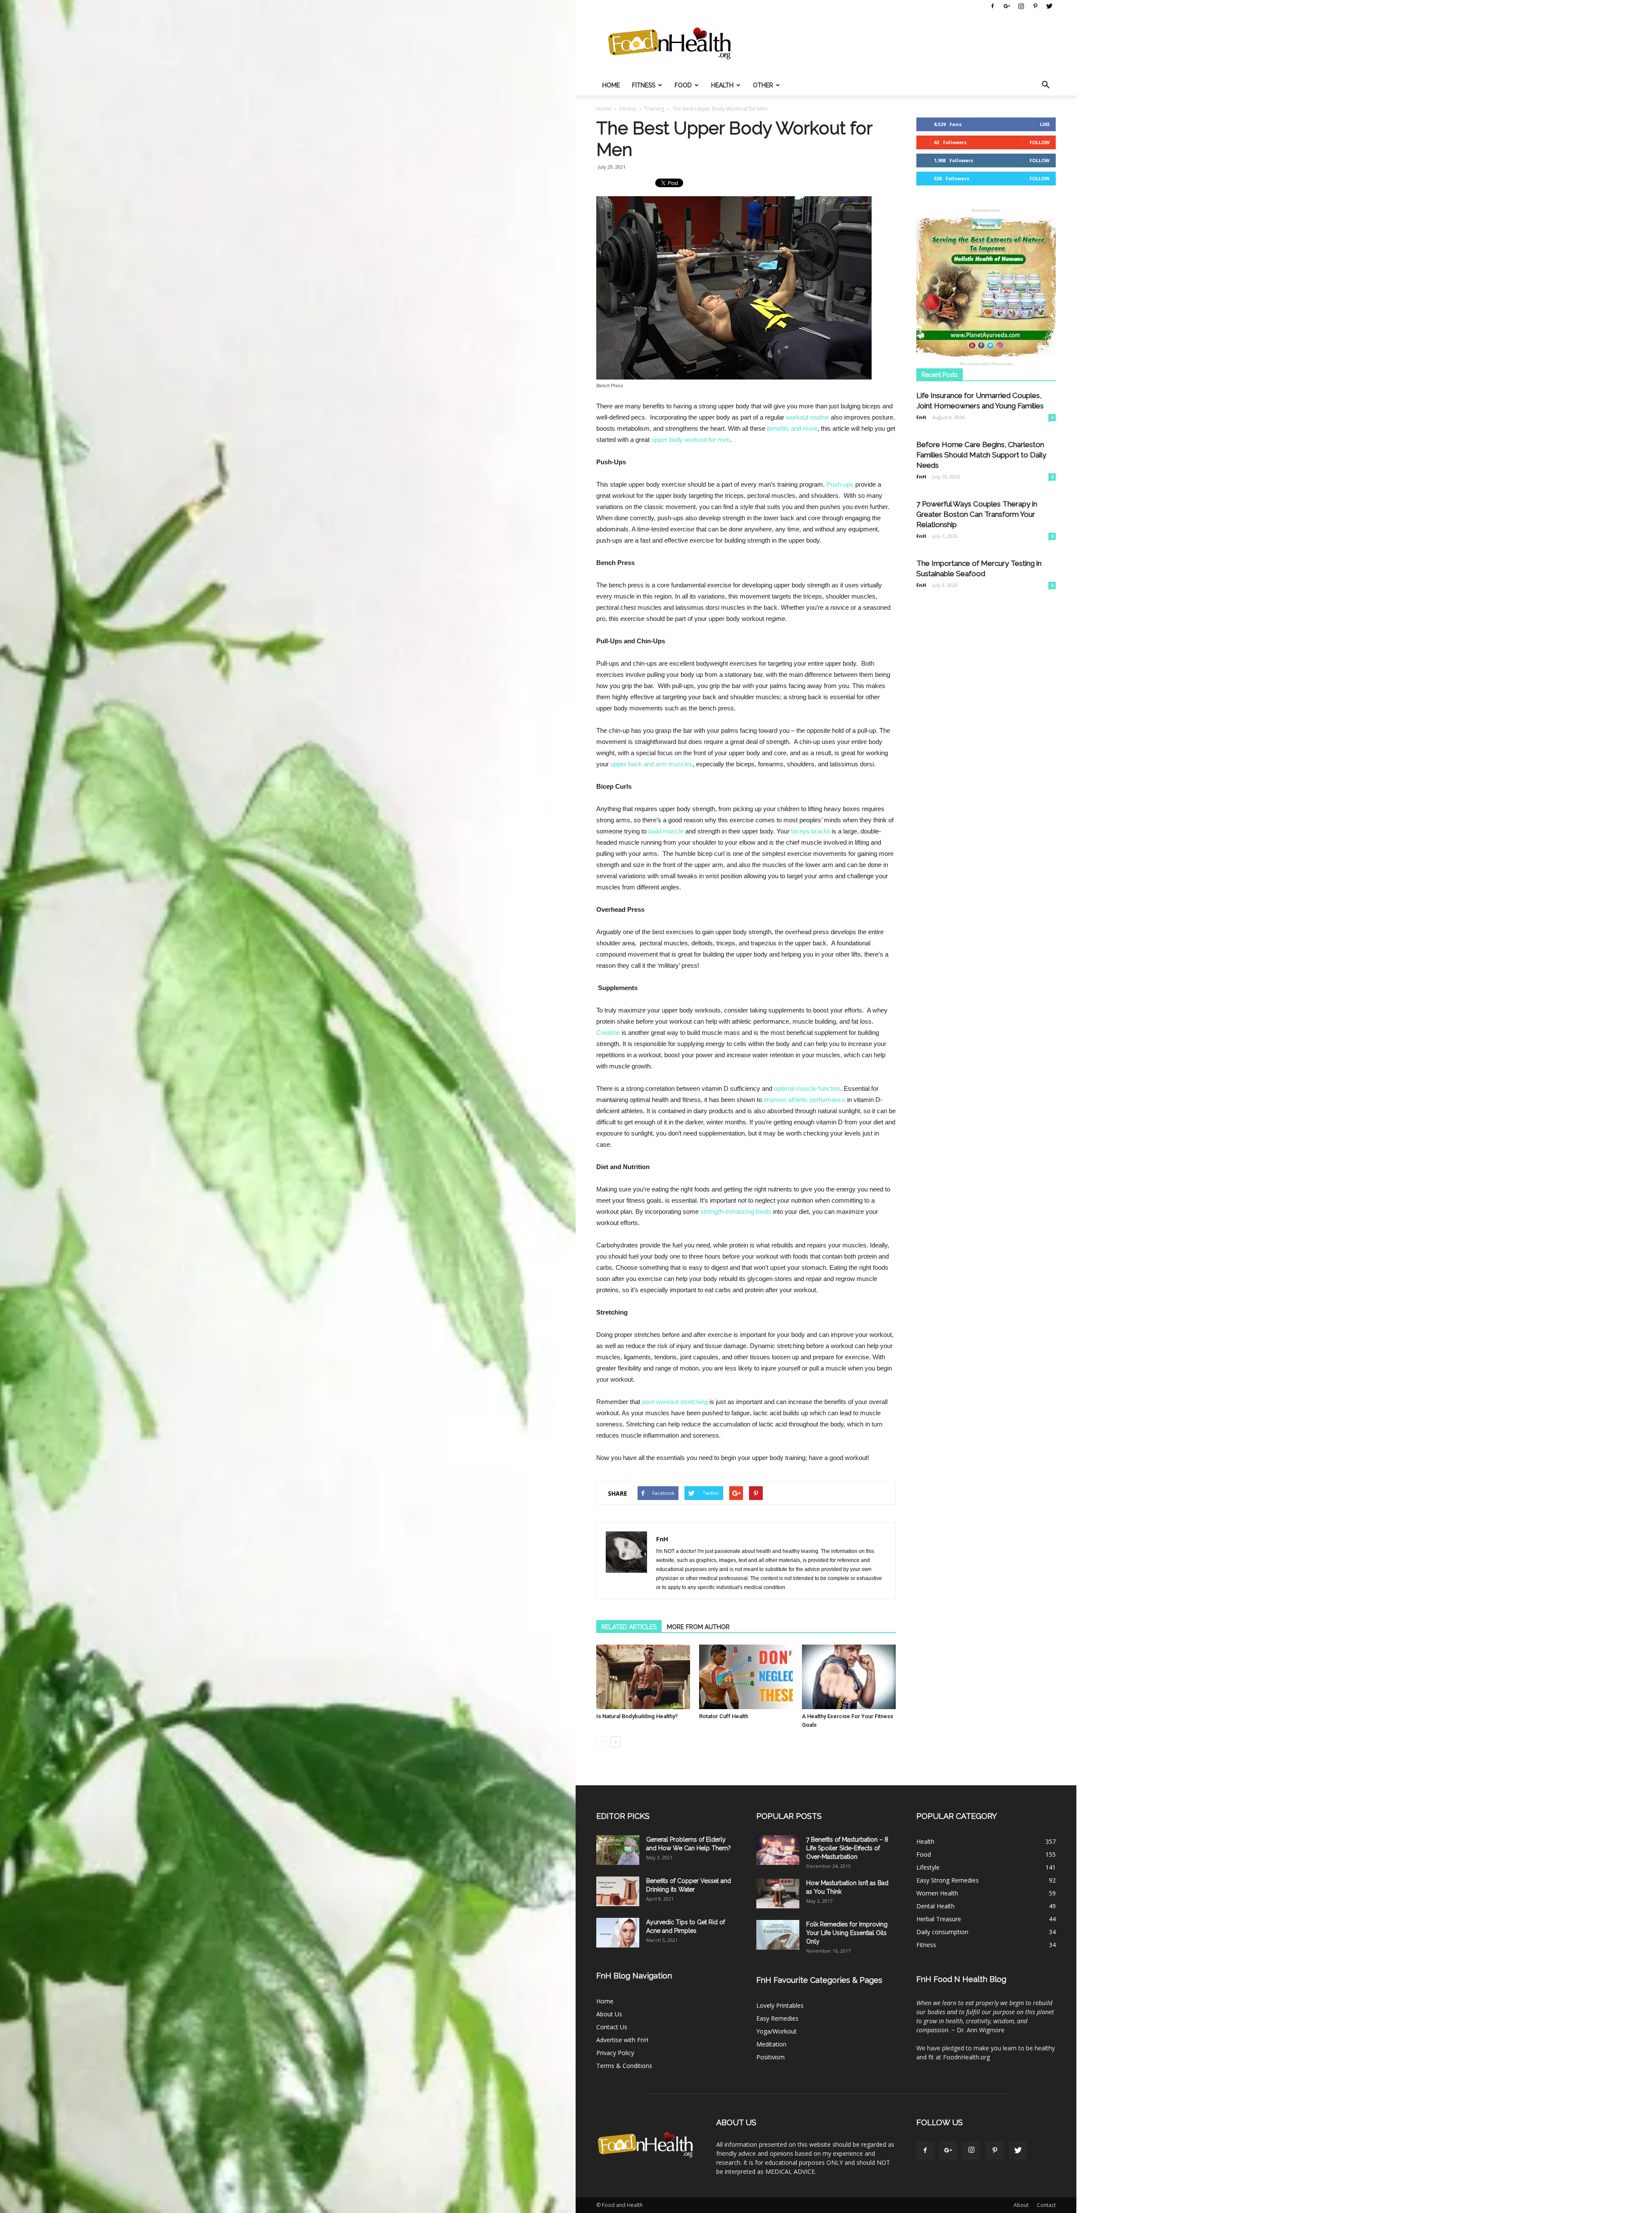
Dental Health (935, 1906)
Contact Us (612, 2027)
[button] (1045, 85)
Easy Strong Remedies (948, 1880)
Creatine (608, 1032)
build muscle (666, 831)
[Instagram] (1021, 6)
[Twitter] (1049, 6)
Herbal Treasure (939, 1919)
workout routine (808, 417)
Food (683, 85)
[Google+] (1007, 6)
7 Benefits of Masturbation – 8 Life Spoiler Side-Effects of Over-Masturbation (847, 1848)
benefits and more (792, 428)
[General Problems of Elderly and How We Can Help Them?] (618, 1850)
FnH (662, 1539)
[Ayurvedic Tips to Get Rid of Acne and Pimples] (618, 1933)
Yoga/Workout (777, 2031)
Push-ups (840, 484)
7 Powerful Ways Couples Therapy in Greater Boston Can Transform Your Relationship (977, 514)
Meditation (771, 2044)
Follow (1040, 142)
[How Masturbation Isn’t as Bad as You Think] (778, 1894)
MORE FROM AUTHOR (698, 1627)
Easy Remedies (777, 2018)
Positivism (771, 2057)
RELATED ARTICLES (629, 1627)
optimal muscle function (807, 1088)
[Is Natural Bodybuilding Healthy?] (643, 1677)
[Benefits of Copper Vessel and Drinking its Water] (618, 1891)
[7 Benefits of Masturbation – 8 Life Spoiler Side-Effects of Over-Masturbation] (778, 1850)
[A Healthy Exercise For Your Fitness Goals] (849, 1677)
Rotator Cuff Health (724, 1716)
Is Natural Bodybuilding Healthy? (637, 1716)
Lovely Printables (780, 2005)
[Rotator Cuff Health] (746, 1677)
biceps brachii (811, 831)
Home (611, 85)
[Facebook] (992, 6)
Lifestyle (928, 1867)
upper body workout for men (691, 440)
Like (1045, 124)
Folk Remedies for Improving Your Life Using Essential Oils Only (847, 1933)
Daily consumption (942, 1932)
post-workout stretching (675, 1402)
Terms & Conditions (624, 2066)
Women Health (937, 1893)
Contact (1046, 2205)
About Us (609, 2014)
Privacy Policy (615, 2053)
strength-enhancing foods (736, 1211)
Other (763, 85)
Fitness (644, 85)
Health (722, 85)
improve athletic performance (804, 1100)
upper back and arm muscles (652, 764)
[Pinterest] (1035, 6)
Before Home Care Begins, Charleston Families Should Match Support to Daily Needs (981, 455)
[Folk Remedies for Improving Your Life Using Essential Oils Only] (778, 1935)
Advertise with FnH (622, 2040)
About (1021, 2205)
